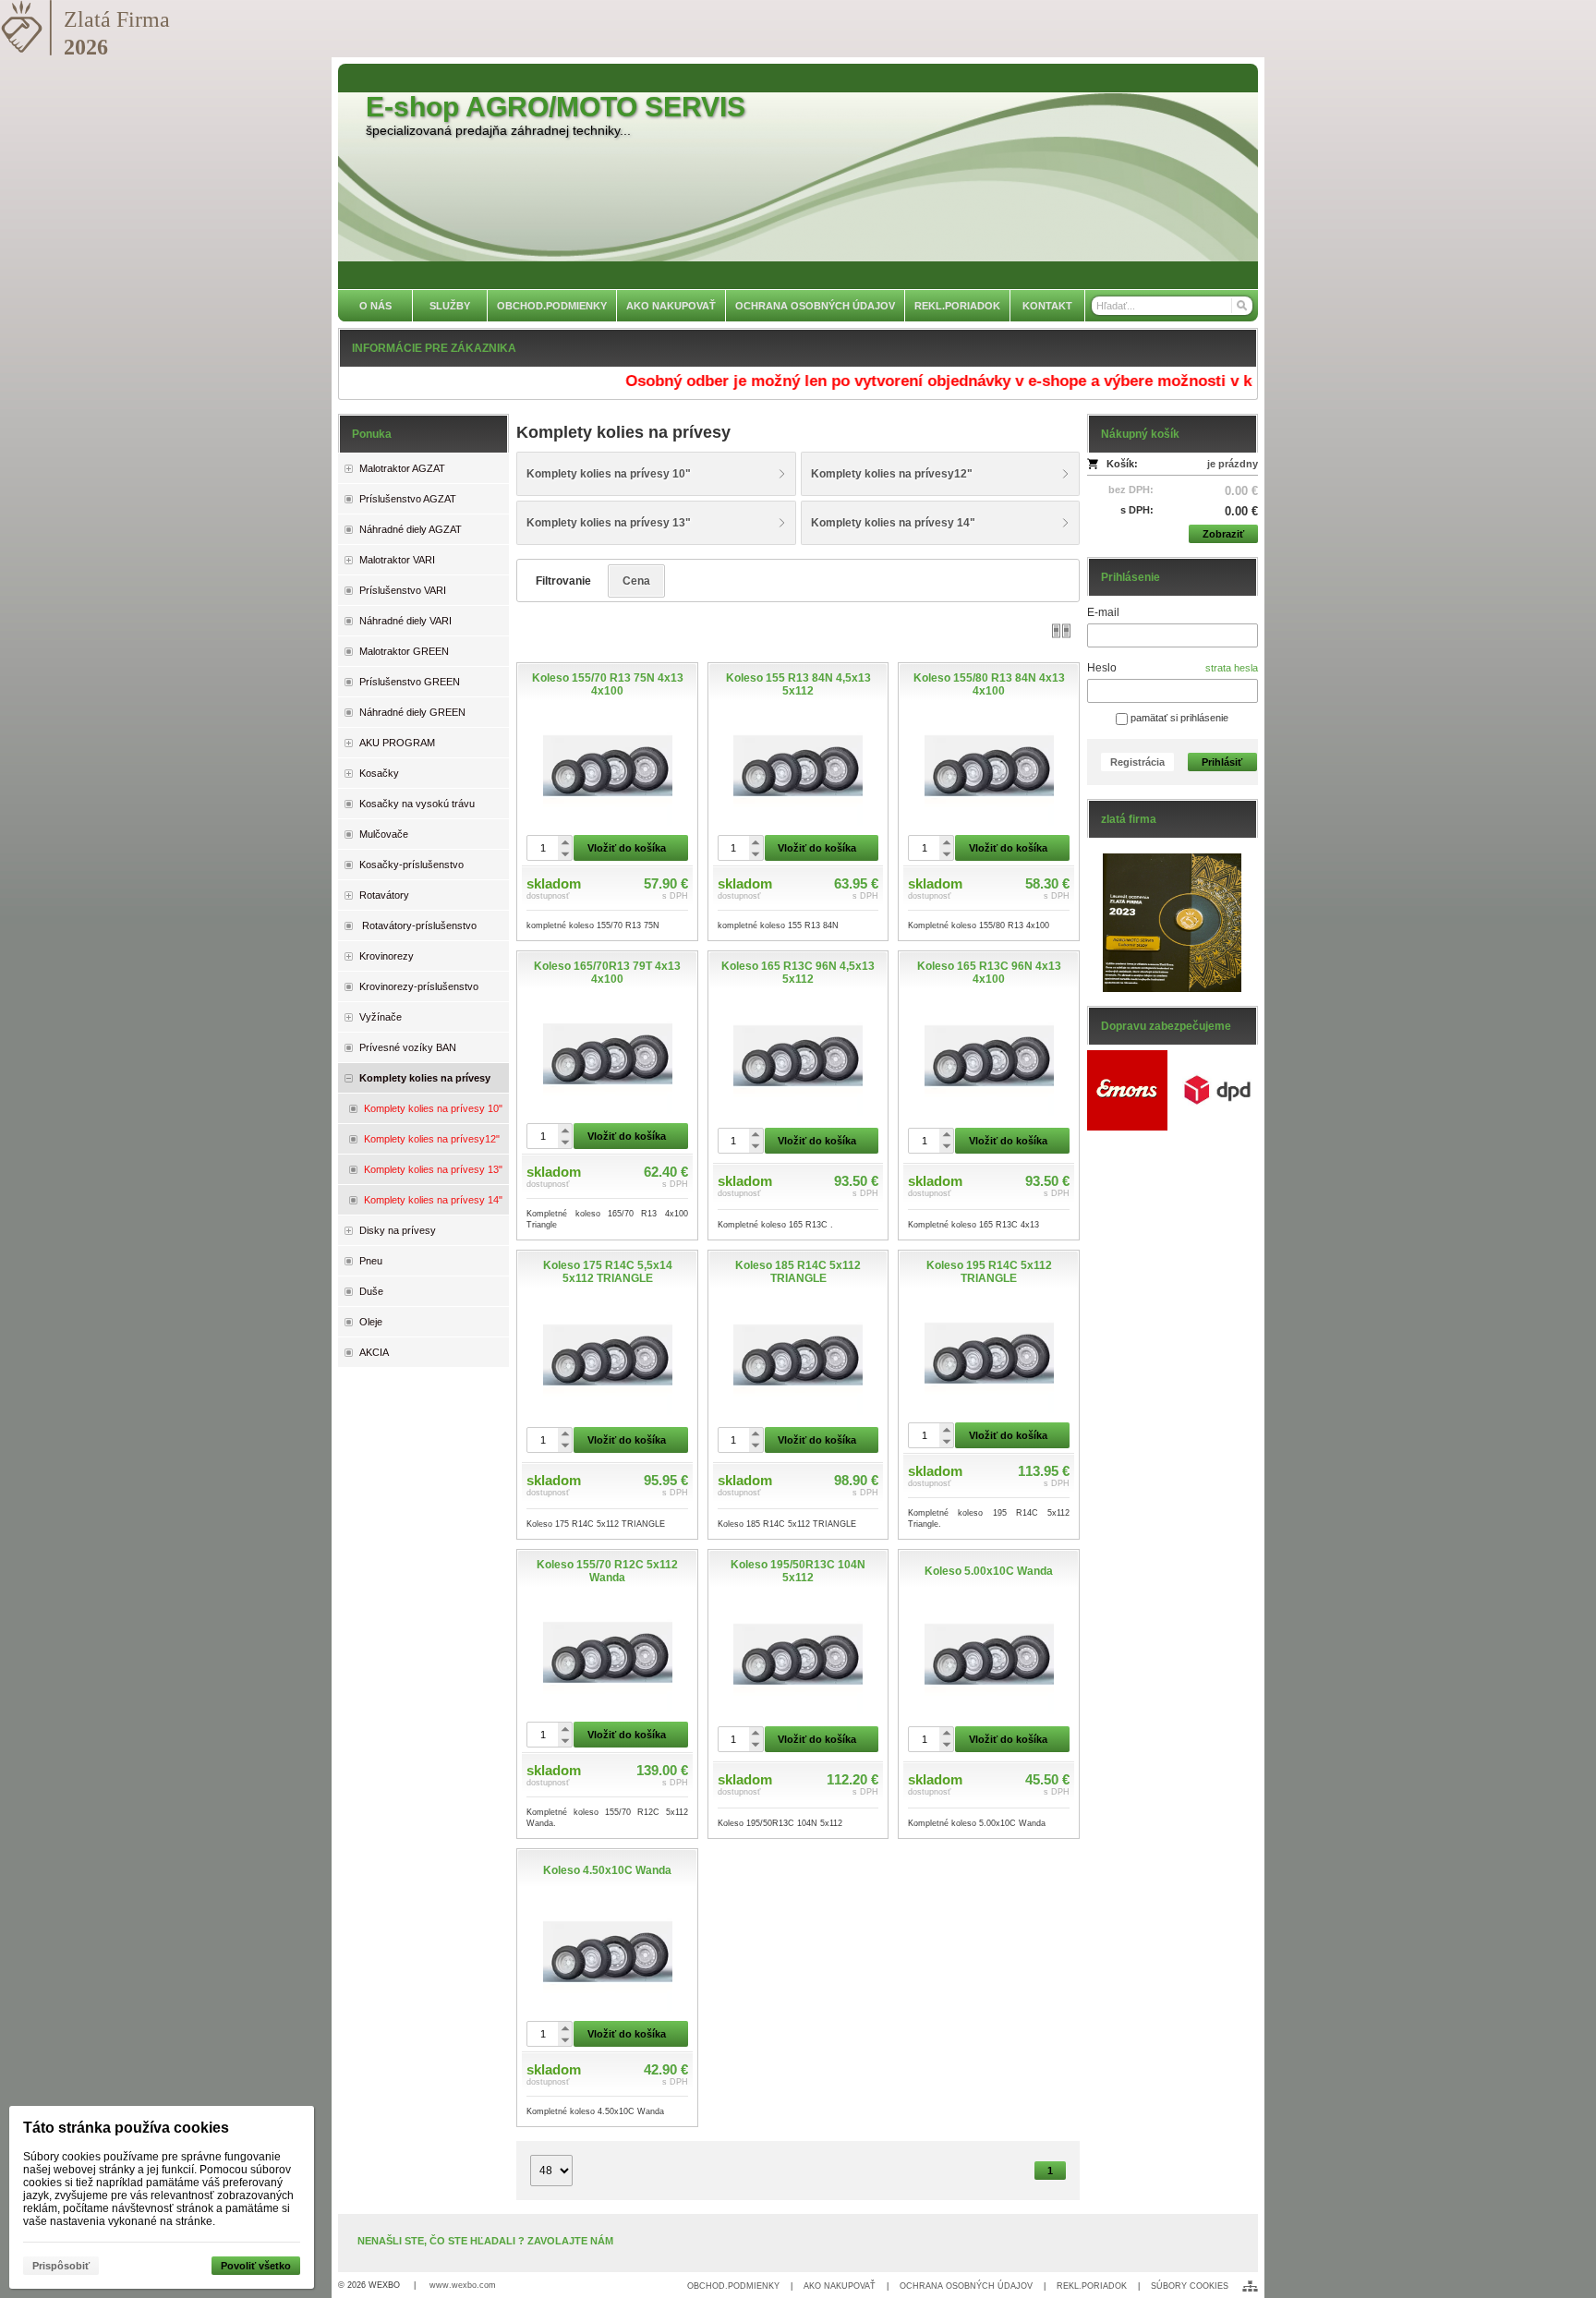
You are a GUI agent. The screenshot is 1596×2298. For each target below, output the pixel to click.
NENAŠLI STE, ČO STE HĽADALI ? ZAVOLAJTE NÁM (485, 2241)
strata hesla (1232, 668)
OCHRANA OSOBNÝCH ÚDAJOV (966, 2286)
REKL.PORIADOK (1092, 2286)
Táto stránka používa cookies (126, 2128)
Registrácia (1137, 762)
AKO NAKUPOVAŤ (840, 2286)
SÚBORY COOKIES (1190, 2286)
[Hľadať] (1241, 306)
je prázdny (1233, 464)
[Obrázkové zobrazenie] (1061, 630)
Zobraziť (1223, 534)
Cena (636, 581)
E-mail (1103, 612)
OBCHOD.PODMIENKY (733, 2286)
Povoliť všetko (256, 2266)
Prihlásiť (1222, 762)
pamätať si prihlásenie (1178, 718)
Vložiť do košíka (627, 848)
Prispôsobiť (61, 2266)
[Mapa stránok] (1250, 2286)
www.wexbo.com (463, 2285)
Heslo (1102, 668)
